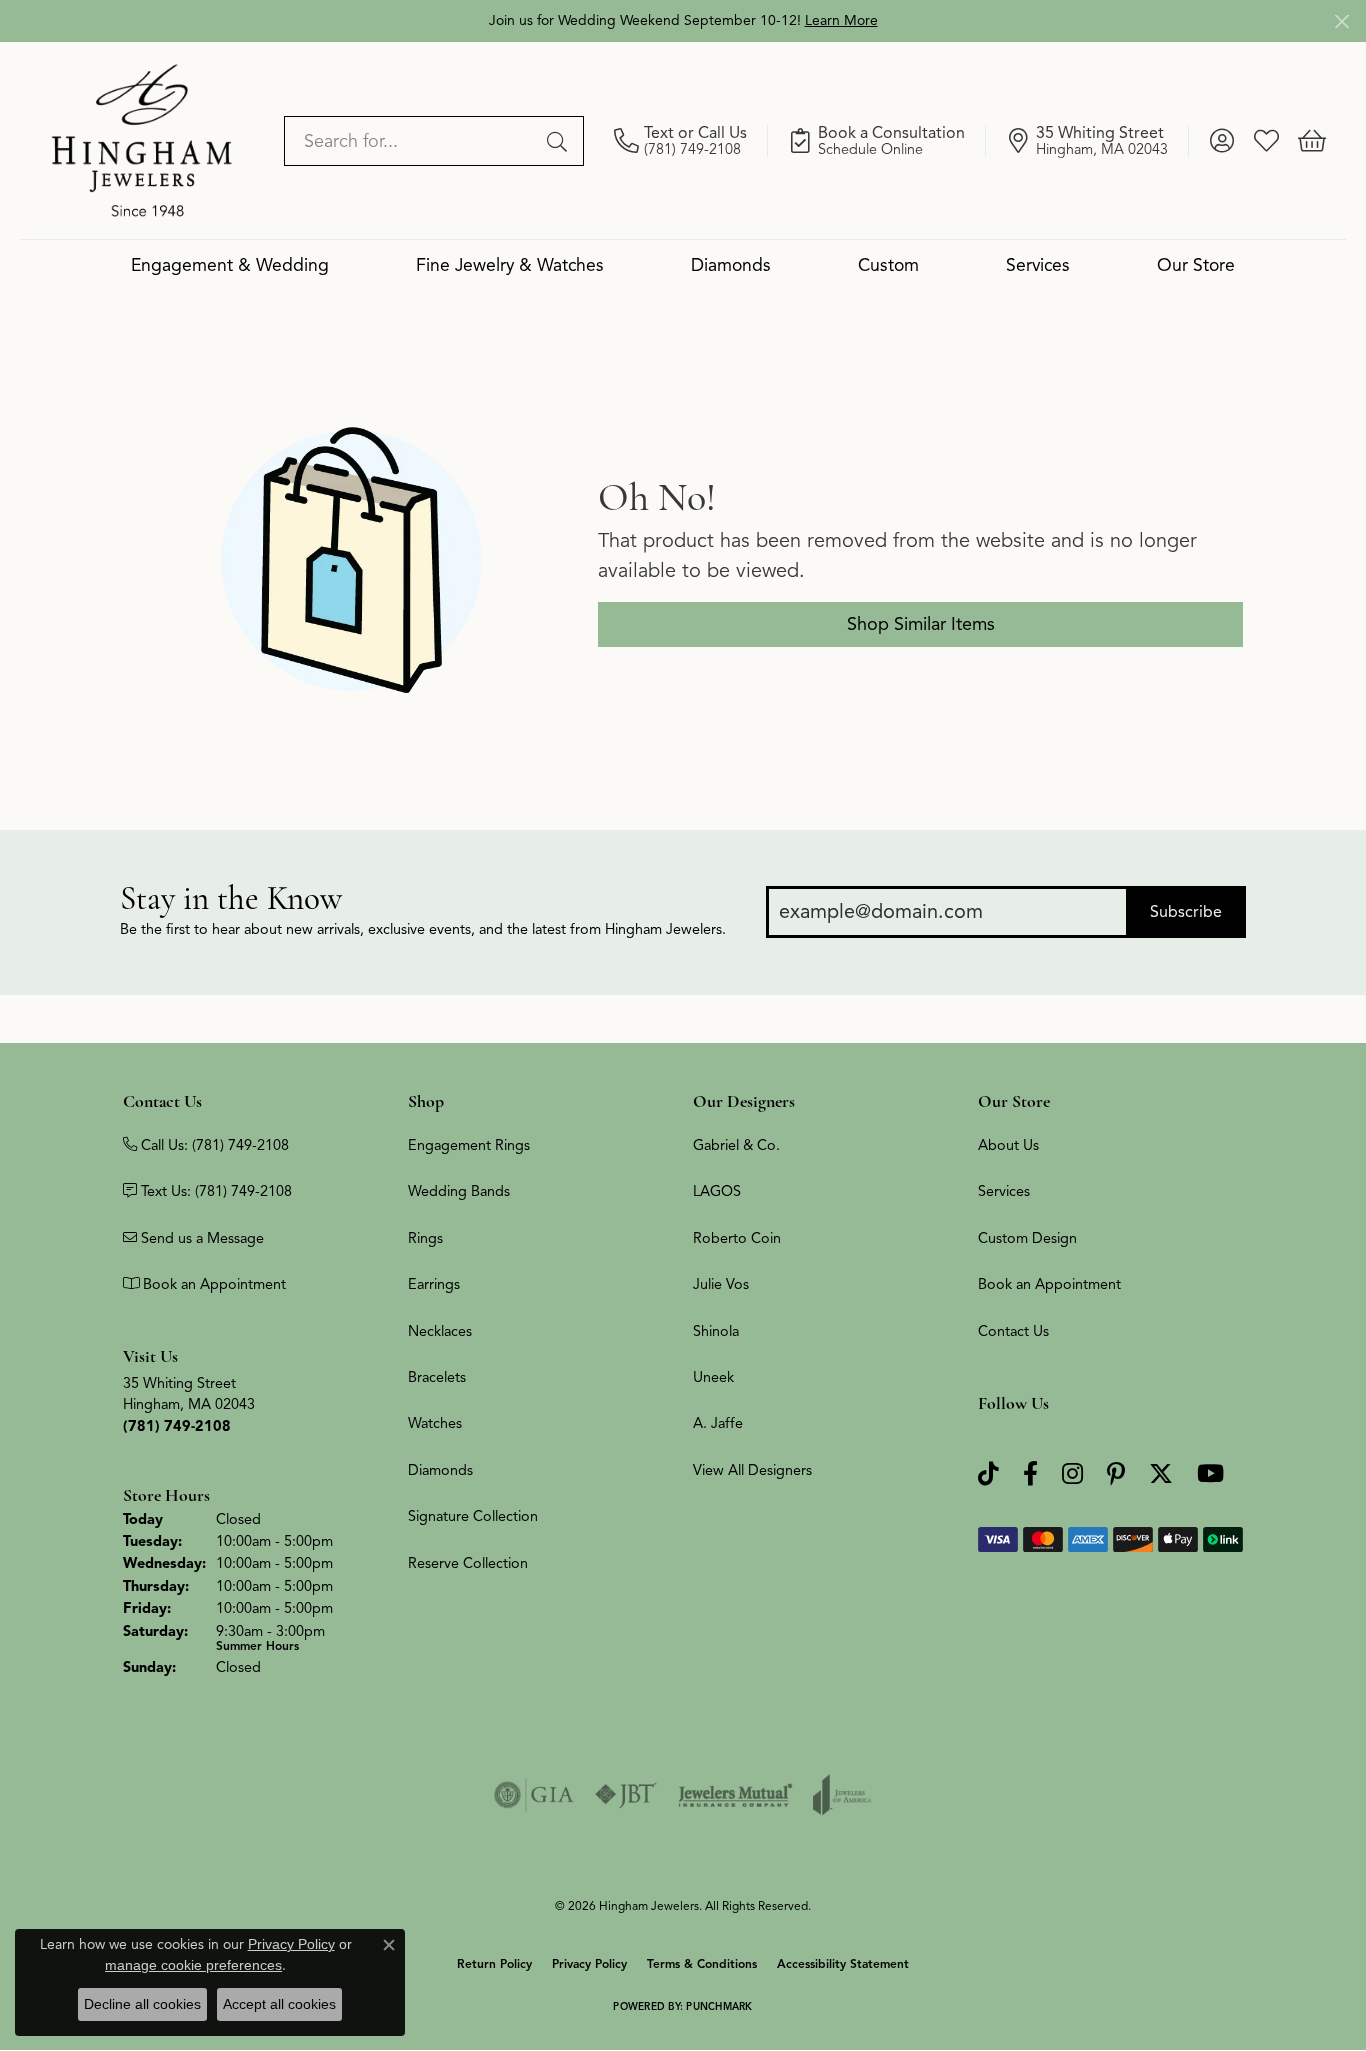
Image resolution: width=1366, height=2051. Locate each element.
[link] (691, 141)
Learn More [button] (841, 20)
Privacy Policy (589, 1963)
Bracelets (437, 1377)
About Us (1008, 1145)
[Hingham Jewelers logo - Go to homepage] (142, 140)
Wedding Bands (459, 1191)
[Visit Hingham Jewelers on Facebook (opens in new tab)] (1030, 1474)
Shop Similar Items (921, 624)
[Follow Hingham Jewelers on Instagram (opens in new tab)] (1072, 1474)
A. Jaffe (718, 1423)
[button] (1221, 141)
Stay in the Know (231, 898)
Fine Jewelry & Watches (510, 265)
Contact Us (1013, 1331)
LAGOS (717, 1191)
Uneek (713, 1377)
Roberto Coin (737, 1238)
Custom (888, 265)
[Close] (1341, 21)
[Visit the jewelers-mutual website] (735, 1795)
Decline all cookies (142, 2004)
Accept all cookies (279, 2004)
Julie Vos (721, 1284)
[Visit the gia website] (534, 1795)
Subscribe (1186, 912)
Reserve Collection (468, 1563)
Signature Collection (473, 1516)
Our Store (1196, 265)
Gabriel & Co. (736, 1145)
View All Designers (752, 1470)
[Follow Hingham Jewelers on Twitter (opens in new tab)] (1161, 1474)
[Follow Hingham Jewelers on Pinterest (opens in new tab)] (1116, 1474)
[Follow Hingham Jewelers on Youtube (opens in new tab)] (1210, 1474)
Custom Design (1027, 1238)
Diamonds (731, 265)
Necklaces (440, 1331)
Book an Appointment (1049, 1284)
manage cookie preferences (193, 1965)
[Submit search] (560, 141)
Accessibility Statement (843, 1963)
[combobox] (411, 141)
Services (1038, 265)
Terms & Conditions (702, 1963)
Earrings (434, 1284)
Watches (435, 1423)
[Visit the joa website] (842, 1795)
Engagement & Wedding (230, 265)
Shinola (716, 1331)
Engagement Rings (469, 1145)
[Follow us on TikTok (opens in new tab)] (988, 1474)
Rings (425, 1238)
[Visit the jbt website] (626, 1795)
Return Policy (494, 1963)
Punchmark (719, 2006)
